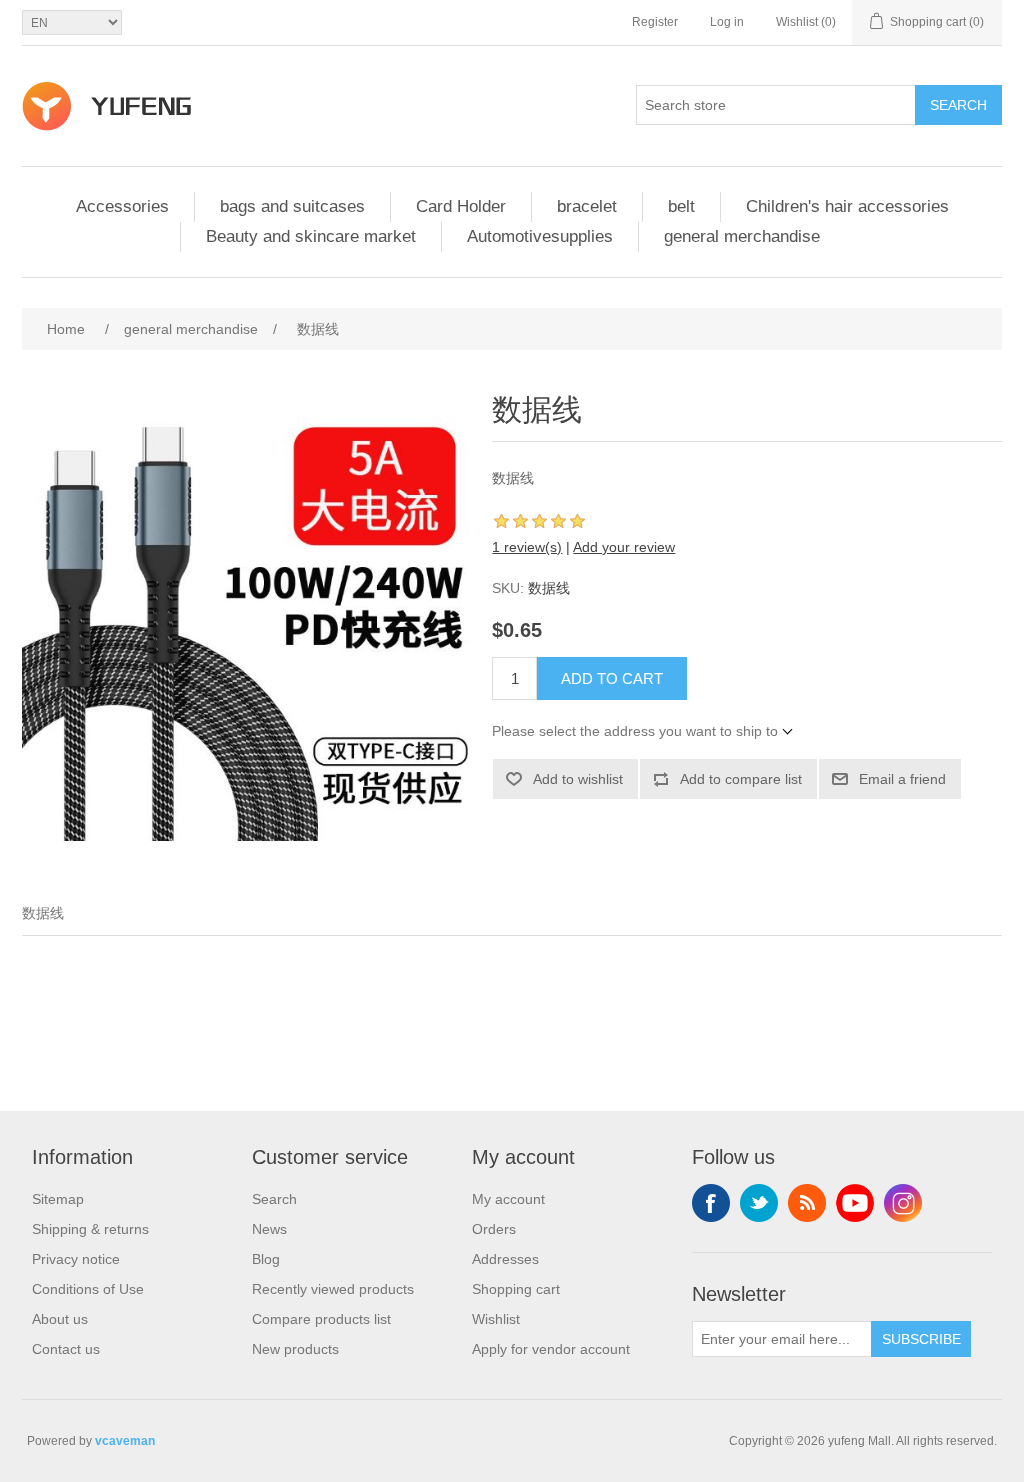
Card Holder (461, 206)
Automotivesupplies (540, 236)
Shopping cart (516, 1289)
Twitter (759, 1203)
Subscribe (921, 1339)
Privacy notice (76, 1259)
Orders (494, 1229)
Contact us (66, 1349)
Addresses (505, 1259)
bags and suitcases (292, 206)
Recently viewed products (333, 1289)
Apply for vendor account (551, 1349)
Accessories (122, 206)
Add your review (624, 547)
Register (655, 22)
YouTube (855, 1203)
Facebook (711, 1203)
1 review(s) (527, 547)
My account (508, 1199)
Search (958, 105)
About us (60, 1319)
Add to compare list (741, 779)
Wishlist (496, 1319)
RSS (807, 1203)
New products (295, 1349)
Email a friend (902, 779)
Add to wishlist (578, 779)
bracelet (587, 206)
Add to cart (612, 678)
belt (681, 206)
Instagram (903, 1203)
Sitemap (58, 1199)
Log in (727, 22)
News (269, 1229)
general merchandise (742, 236)
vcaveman (125, 1441)
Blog (266, 1259)
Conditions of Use (88, 1289)
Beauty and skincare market (311, 236)
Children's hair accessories (847, 206)
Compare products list (321, 1319)
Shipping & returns (90, 1229)
